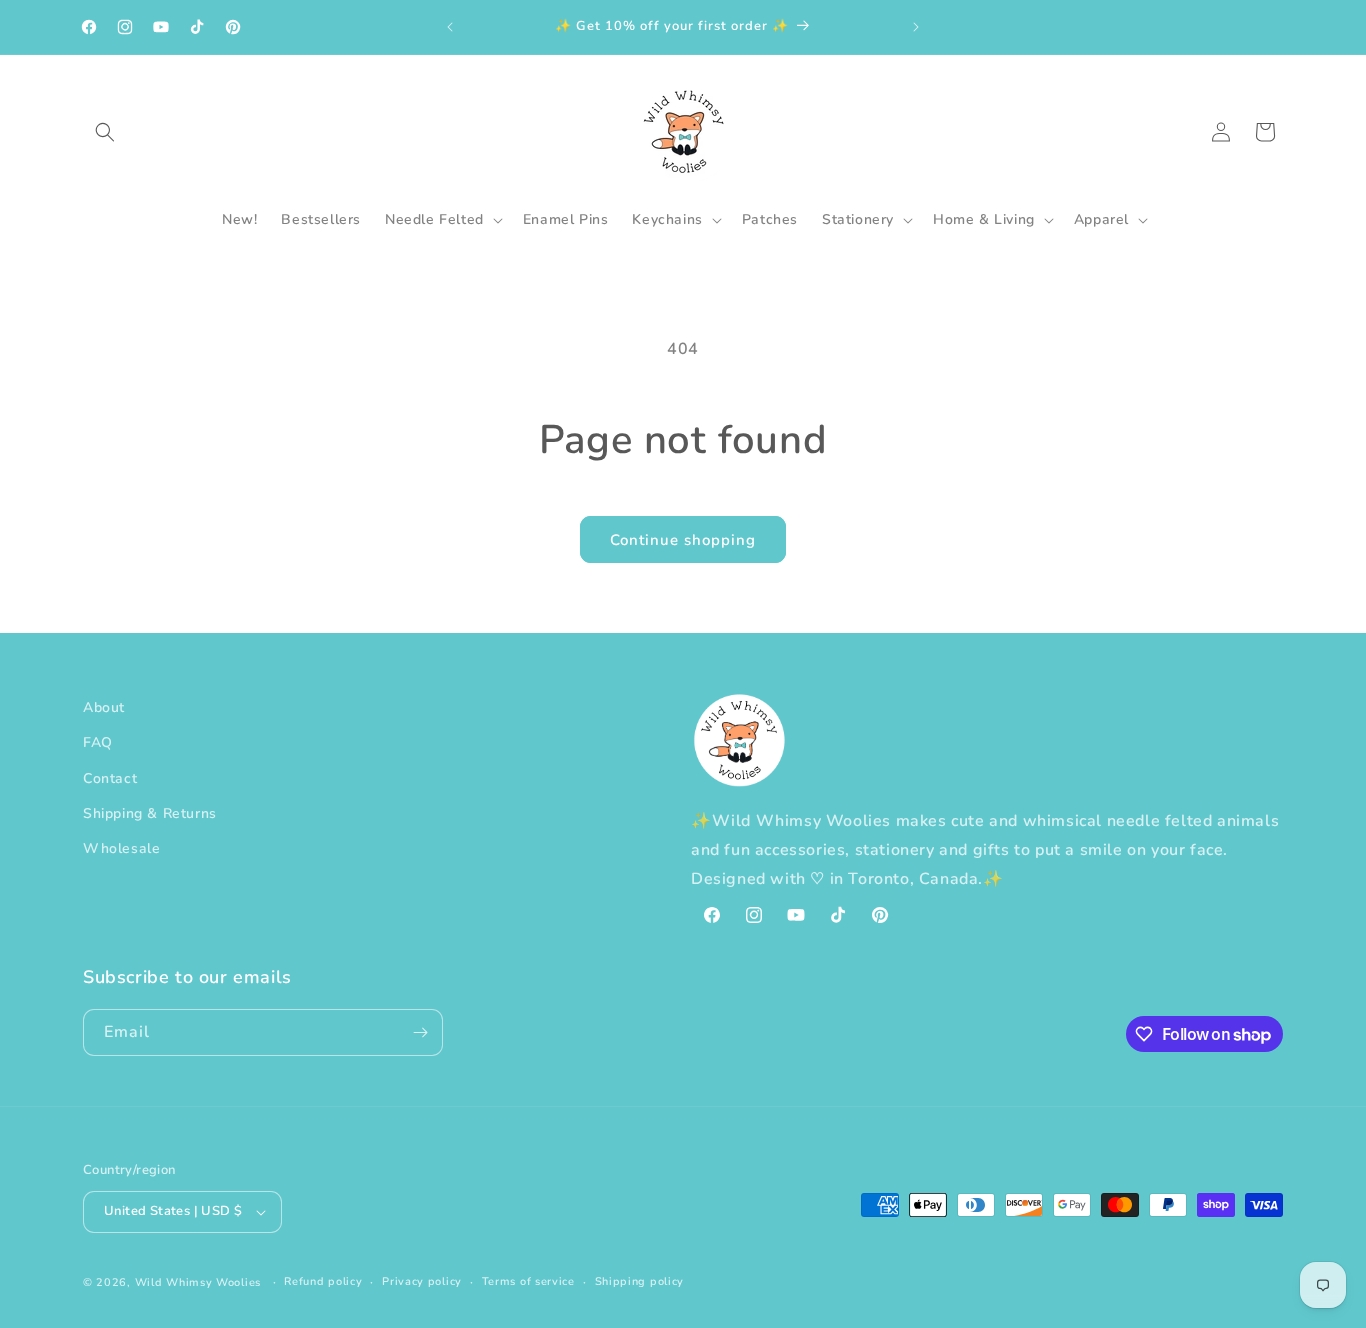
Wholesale (121, 848)
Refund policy (323, 1281)
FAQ (98, 742)
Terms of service (528, 1281)
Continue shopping (683, 540)
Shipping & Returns (150, 813)
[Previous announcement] (450, 27)
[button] (105, 132)
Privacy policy (422, 1281)
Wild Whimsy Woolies (198, 1282)
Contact (110, 778)
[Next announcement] (916, 27)
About (104, 707)
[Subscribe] (420, 1032)
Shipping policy (640, 1281)
